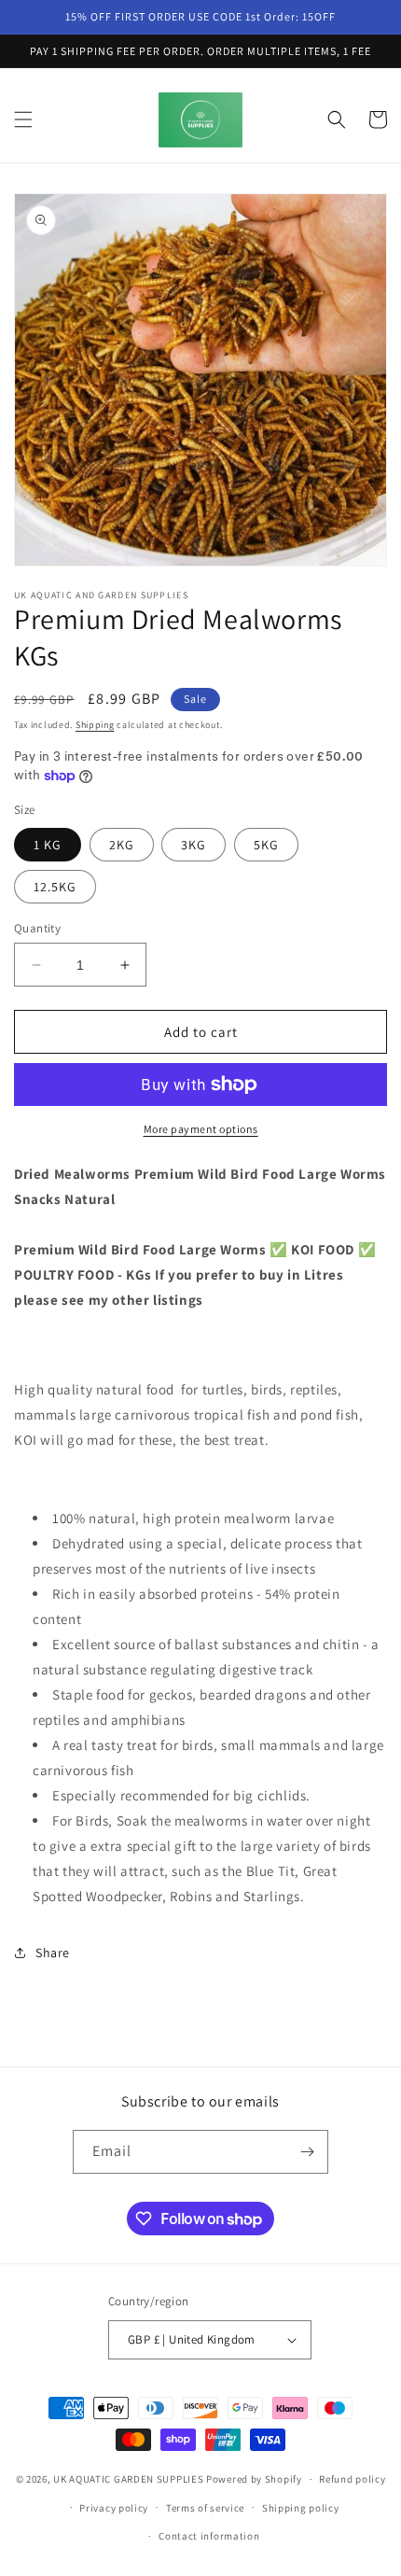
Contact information (209, 2536)
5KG (266, 845)
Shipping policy (301, 2508)
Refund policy (352, 2479)
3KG (194, 845)
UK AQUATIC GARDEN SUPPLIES (128, 2479)
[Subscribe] (307, 2152)
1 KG (48, 845)
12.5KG (55, 887)
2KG (122, 845)
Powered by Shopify (254, 2479)
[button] (23, 119)
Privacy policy (114, 2508)
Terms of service (205, 2508)
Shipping (95, 725)
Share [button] (53, 1953)
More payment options (201, 1129)
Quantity (37, 928)
